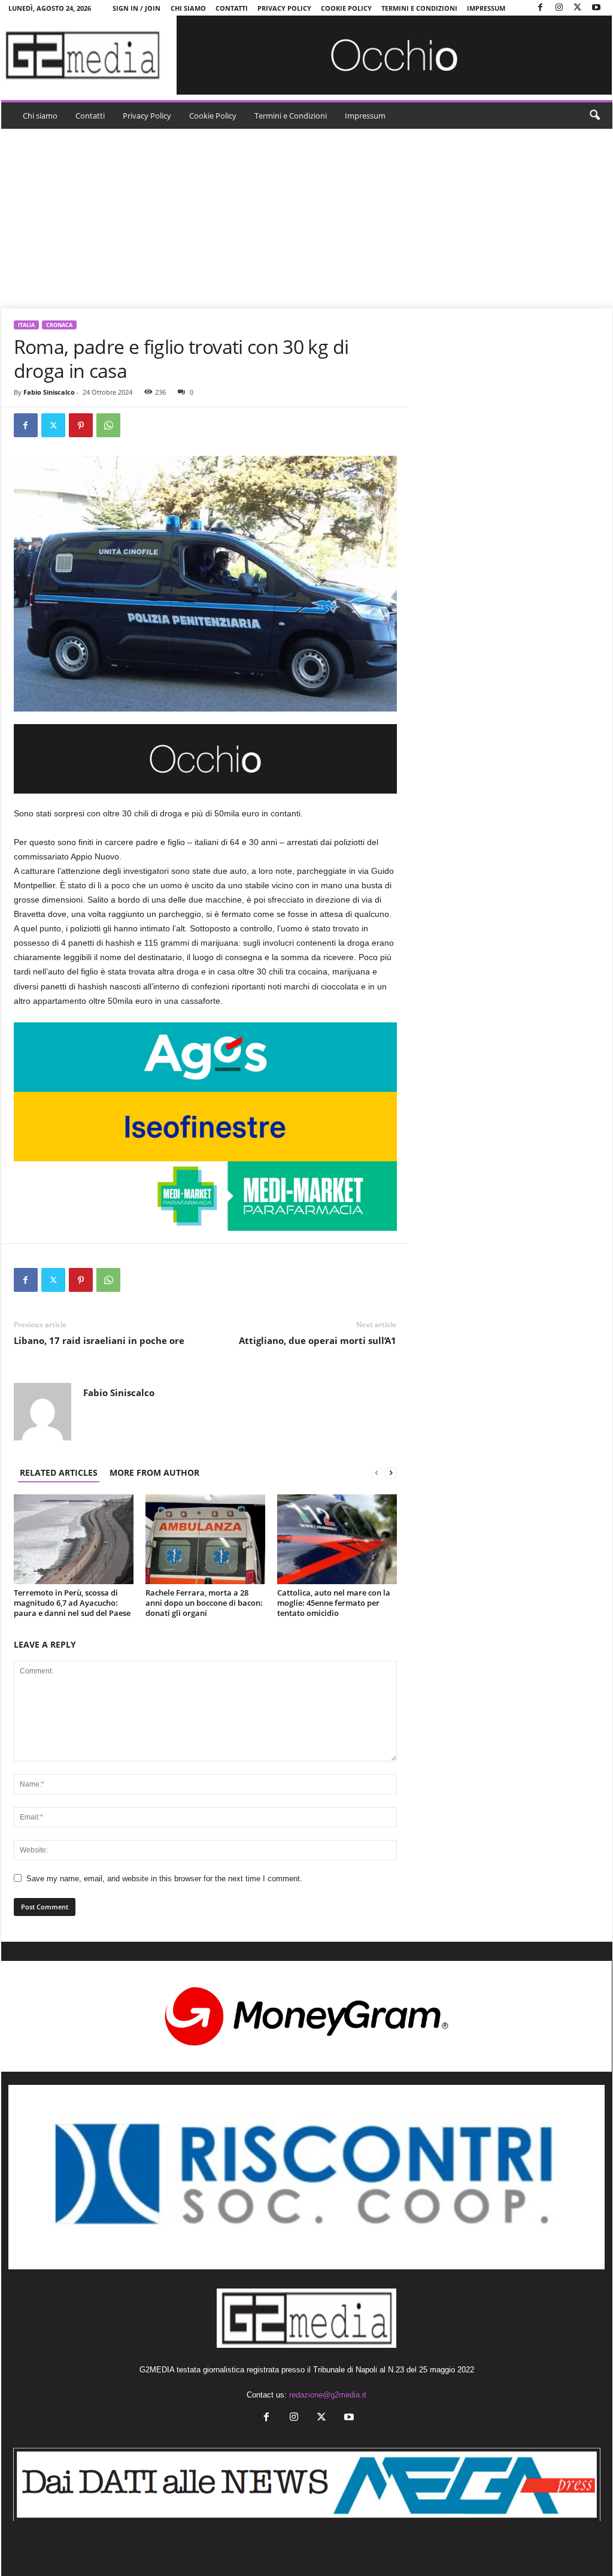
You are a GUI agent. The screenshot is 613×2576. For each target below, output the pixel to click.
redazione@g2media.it (328, 2395)
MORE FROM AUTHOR (154, 1472)
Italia (26, 325)
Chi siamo (188, 8)
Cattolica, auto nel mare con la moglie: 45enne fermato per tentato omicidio (334, 1603)
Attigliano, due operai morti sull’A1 (318, 1340)
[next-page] (391, 1472)
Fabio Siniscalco (49, 392)
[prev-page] (377, 1472)
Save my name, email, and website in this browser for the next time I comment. (164, 1879)
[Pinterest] (81, 425)
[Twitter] (578, 8)
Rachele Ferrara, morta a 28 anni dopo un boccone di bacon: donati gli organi (204, 1603)
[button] (594, 116)
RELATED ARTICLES (59, 1472)
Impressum (486, 8)
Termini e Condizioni (419, 8)
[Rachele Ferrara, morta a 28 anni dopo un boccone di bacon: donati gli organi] (205, 1539)
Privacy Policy (284, 8)
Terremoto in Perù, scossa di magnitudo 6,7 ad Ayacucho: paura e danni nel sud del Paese (72, 1603)
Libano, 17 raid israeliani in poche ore (99, 1340)
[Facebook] (541, 8)
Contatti (232, 8)
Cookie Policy (346, 8)
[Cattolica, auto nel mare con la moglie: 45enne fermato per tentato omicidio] (337, 1539)
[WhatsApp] (108, 425)
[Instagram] (559, 8)
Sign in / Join (136, 8)
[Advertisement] (307, 219)
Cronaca (59, 325)
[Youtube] (596, 8)
